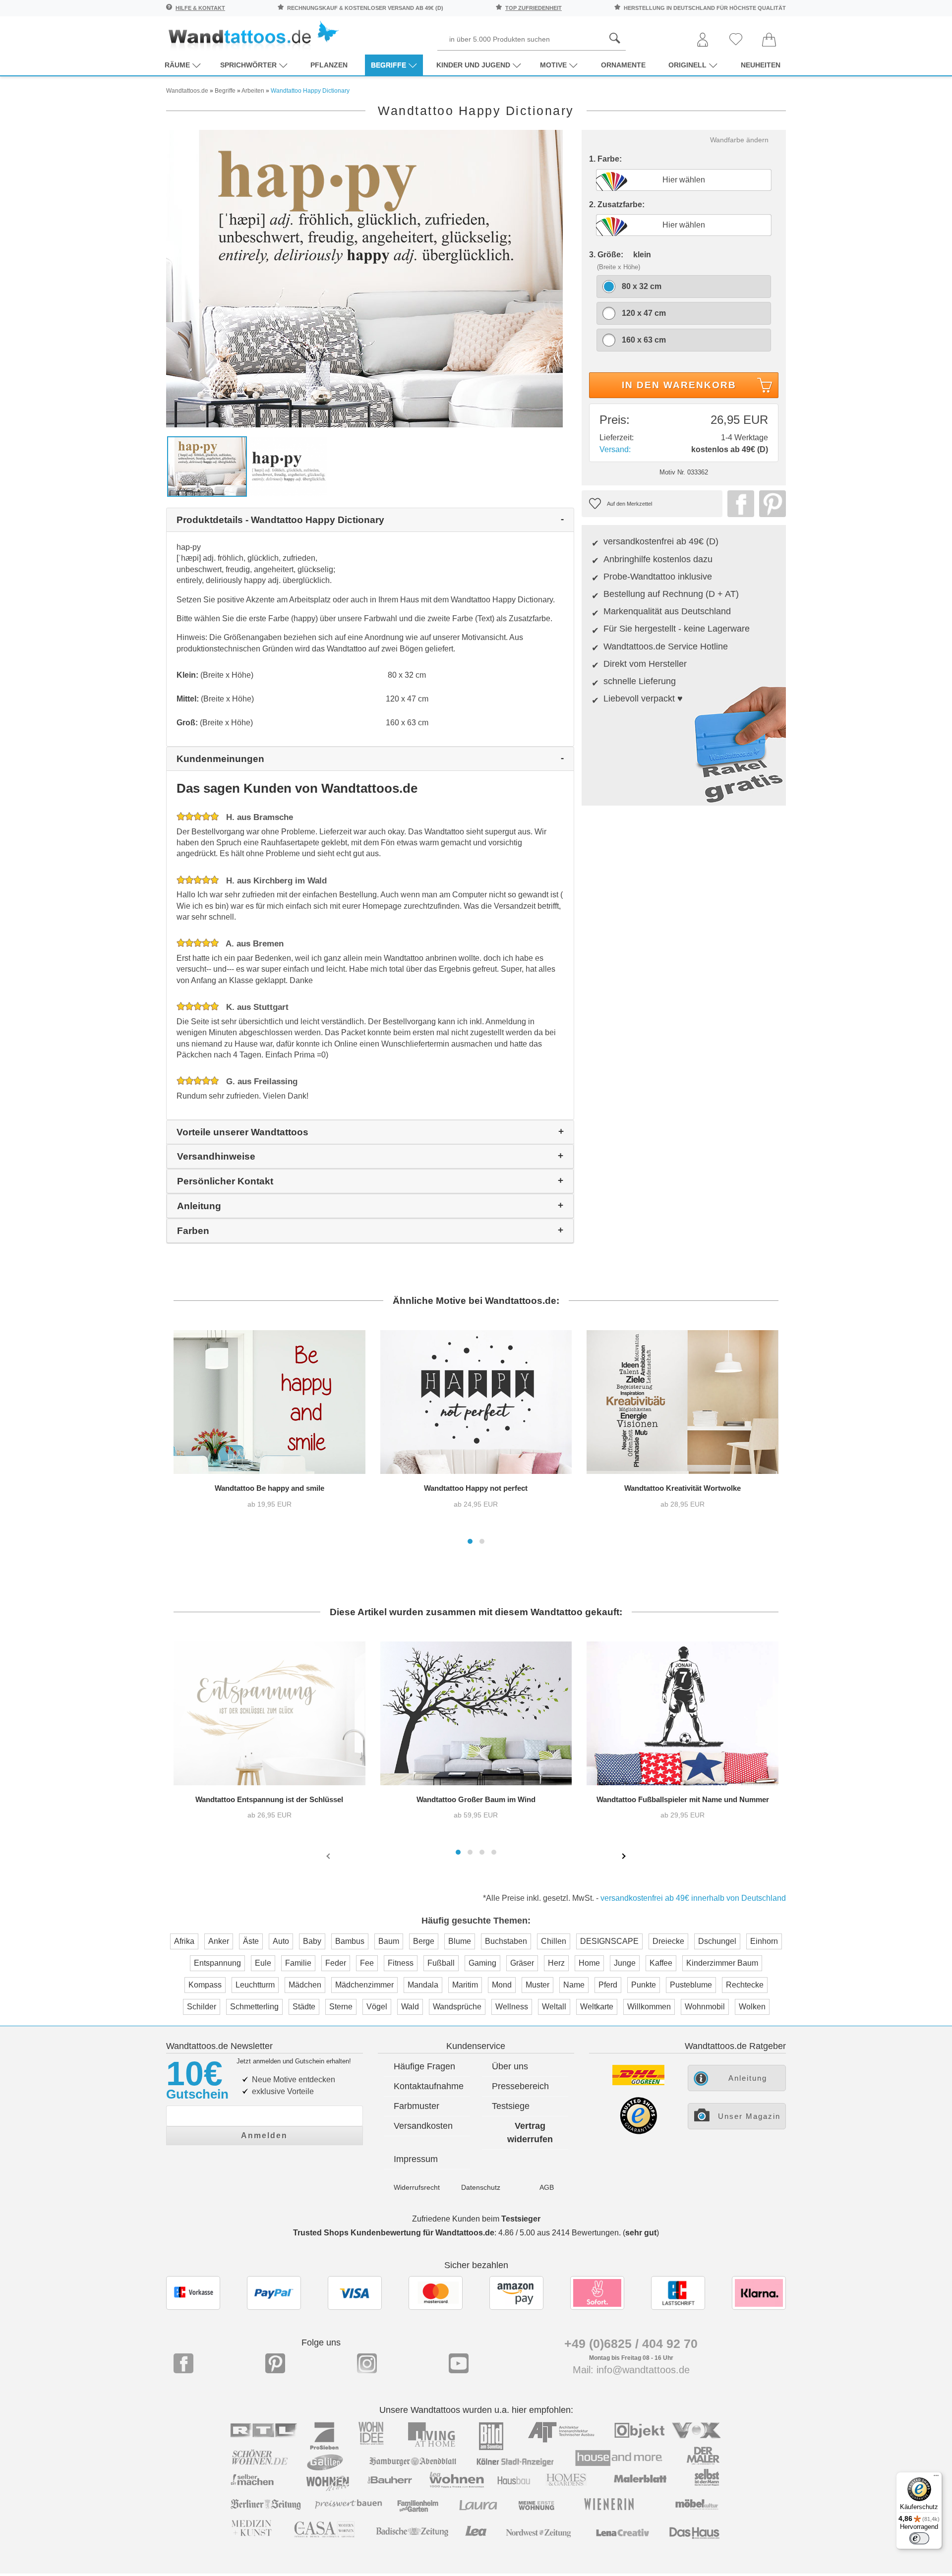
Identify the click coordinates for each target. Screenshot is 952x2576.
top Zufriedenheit (534, 8)
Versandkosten (423, 2126)
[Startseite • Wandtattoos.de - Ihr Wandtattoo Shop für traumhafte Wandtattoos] (253, 35)
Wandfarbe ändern (739, 140)
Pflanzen (329, 65)
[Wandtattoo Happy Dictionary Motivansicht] (289, 466)
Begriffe (388, 65)
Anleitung (748, 2078)
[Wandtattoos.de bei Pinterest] (275, 2363)
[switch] (919, 2538)
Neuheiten (761, 65)
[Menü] (936, 2478)
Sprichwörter (248, 65)
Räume (177, 65)
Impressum (416, 2159)
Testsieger (521, 2219)
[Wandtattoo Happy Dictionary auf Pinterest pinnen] (770, 504)
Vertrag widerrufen (530, 2133)
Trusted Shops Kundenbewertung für (394, 2233)
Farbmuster (416, 2106)
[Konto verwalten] (703, 40)
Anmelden (264, 2136)
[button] (470, 1541)
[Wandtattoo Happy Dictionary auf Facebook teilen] (738, 504)
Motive (553, 65)
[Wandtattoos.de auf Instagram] (367, 2363)
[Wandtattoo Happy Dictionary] (364, 278)
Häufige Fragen (424, 2066)
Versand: (615, 449)
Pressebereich (520, 2086)
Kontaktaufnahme (429, 2086)
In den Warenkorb (679, 385)
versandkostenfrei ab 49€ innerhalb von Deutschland (693, 1898)
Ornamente (623, 65)
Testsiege (511, 2106)
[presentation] (329, 1856)
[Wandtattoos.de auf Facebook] (183, 2363)
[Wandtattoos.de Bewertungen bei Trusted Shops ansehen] (638, 2132)
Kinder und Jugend (473, 65)
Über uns (510, 2066)
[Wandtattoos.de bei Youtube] (459, 2363)
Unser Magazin (749, 2116)
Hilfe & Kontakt (200, 8)
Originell (687, 65)
